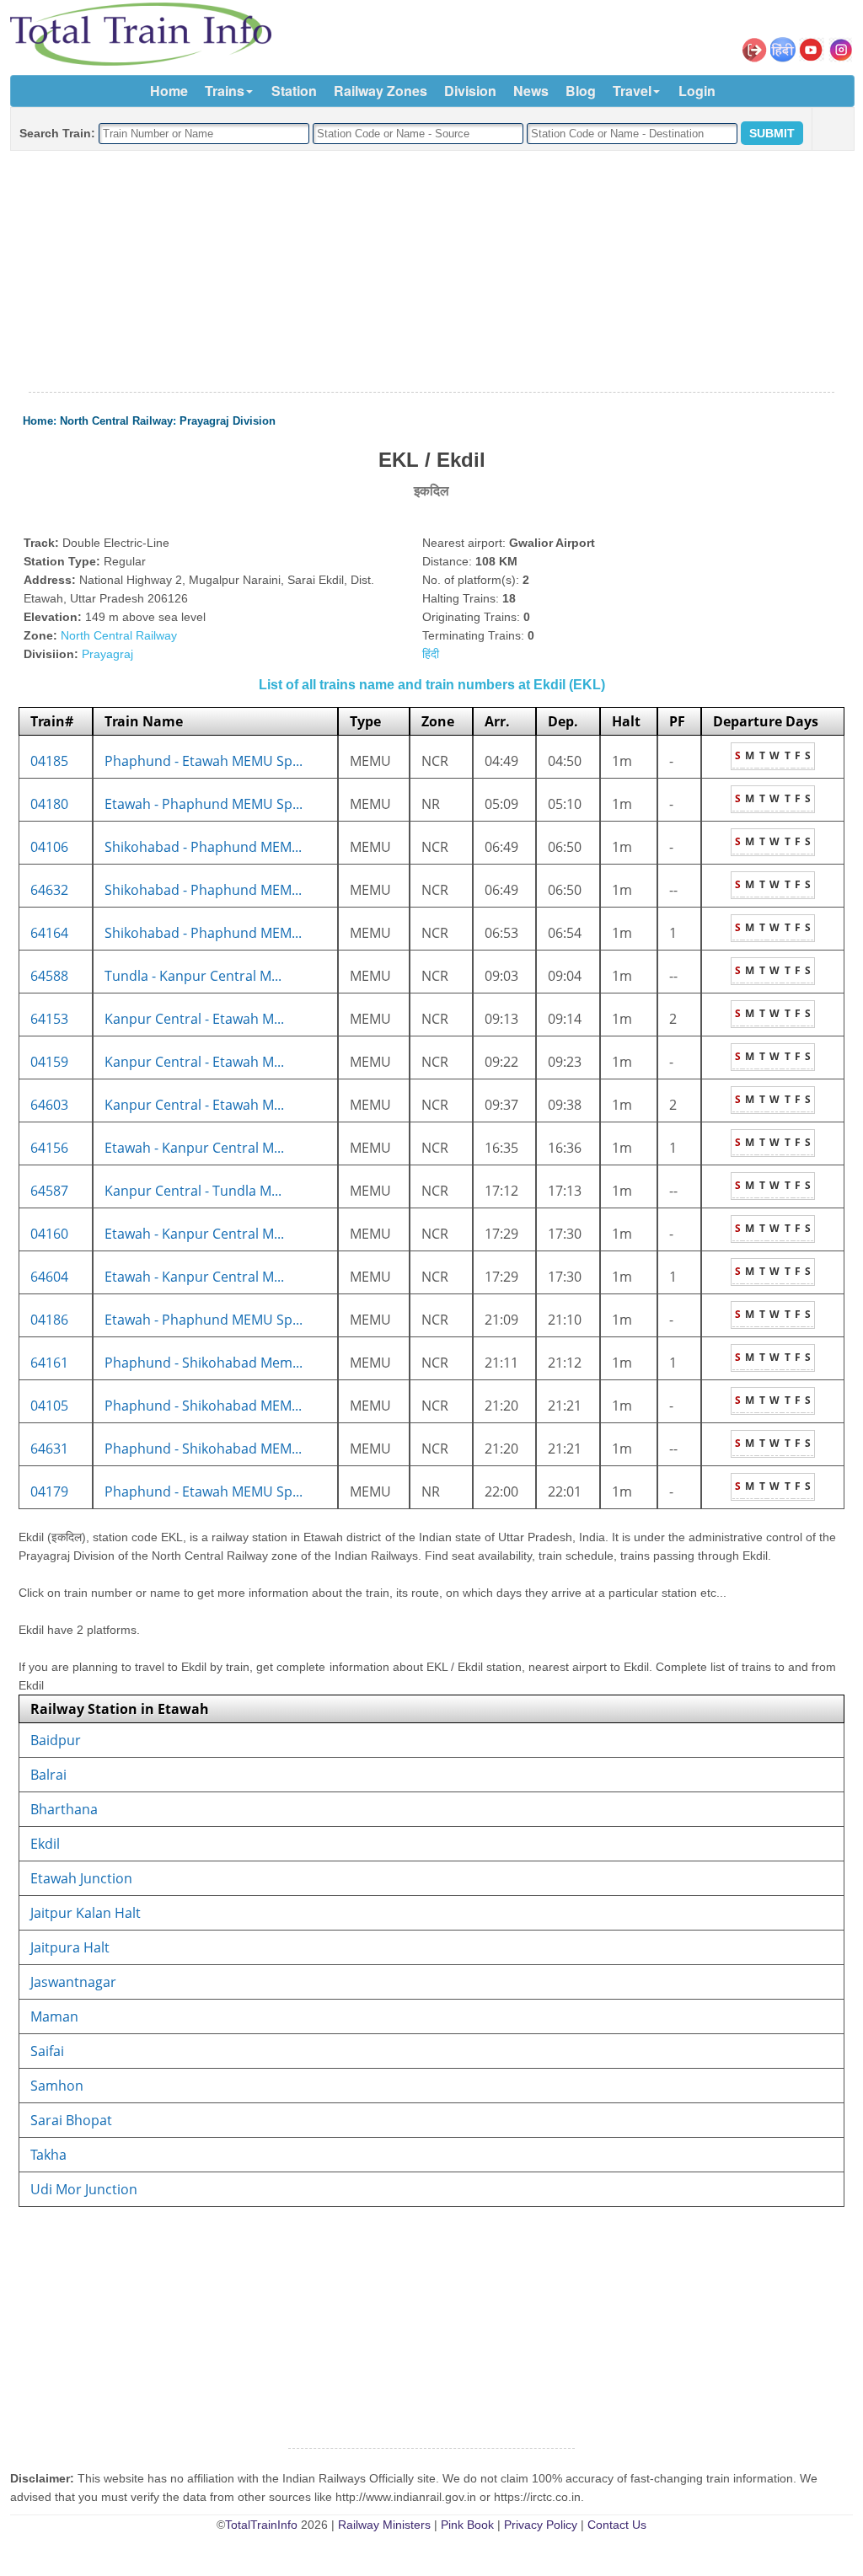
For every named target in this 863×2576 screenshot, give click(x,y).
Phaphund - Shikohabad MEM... (203, 1406)
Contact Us (617, 2525)
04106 (49, 847)
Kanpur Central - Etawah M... (194, 1019)
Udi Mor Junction (84, 2189)
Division (470, 91)
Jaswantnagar (73, 1982)
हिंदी (431, 654)
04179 (49, 1492)
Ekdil (45, 1844)
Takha (48, 2155)
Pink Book (467, 2525)
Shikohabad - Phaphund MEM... (203, 847)
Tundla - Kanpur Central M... (193, 976)
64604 (49, 1277)
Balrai (48, 1775)
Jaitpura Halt (70, 1947)
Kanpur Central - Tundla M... (193, 1191)
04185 (49, 761)
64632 (49, 890)
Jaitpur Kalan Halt (86, 1913)
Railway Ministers (384, 2525)
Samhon (57, 2086)
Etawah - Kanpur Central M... (194, 1148)
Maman (54, 2016)
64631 (49, 1449)
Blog (581, 91)
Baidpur (56, 1740)
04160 (49, 1234)
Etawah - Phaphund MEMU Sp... (204, 804)
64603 (49, 1105)
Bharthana (64, 1809)
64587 (49, 1191)
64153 (49, 1019)
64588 (49, 976)
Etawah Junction (81, 1878)
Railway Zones (381, 91)
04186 (49, 1320)
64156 (49, 1148)
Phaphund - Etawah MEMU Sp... (204, 761)
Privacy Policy (541, 2525)
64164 (49, 933)
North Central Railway (116, 421)
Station (294, 91)
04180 (49, 804)
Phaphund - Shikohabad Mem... (204, 1363)
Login (697, 91)
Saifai (47, 2051)
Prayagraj (107, 654)
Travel (632, 91)
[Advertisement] (431, 272)
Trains (225, 91)
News (531, 91)
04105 (49, 1406)
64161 (49, 1363)
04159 (49, 1062)
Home (169, 91)
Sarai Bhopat (71, 2120)
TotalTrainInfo (261, 2525)
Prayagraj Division (228, 421)
